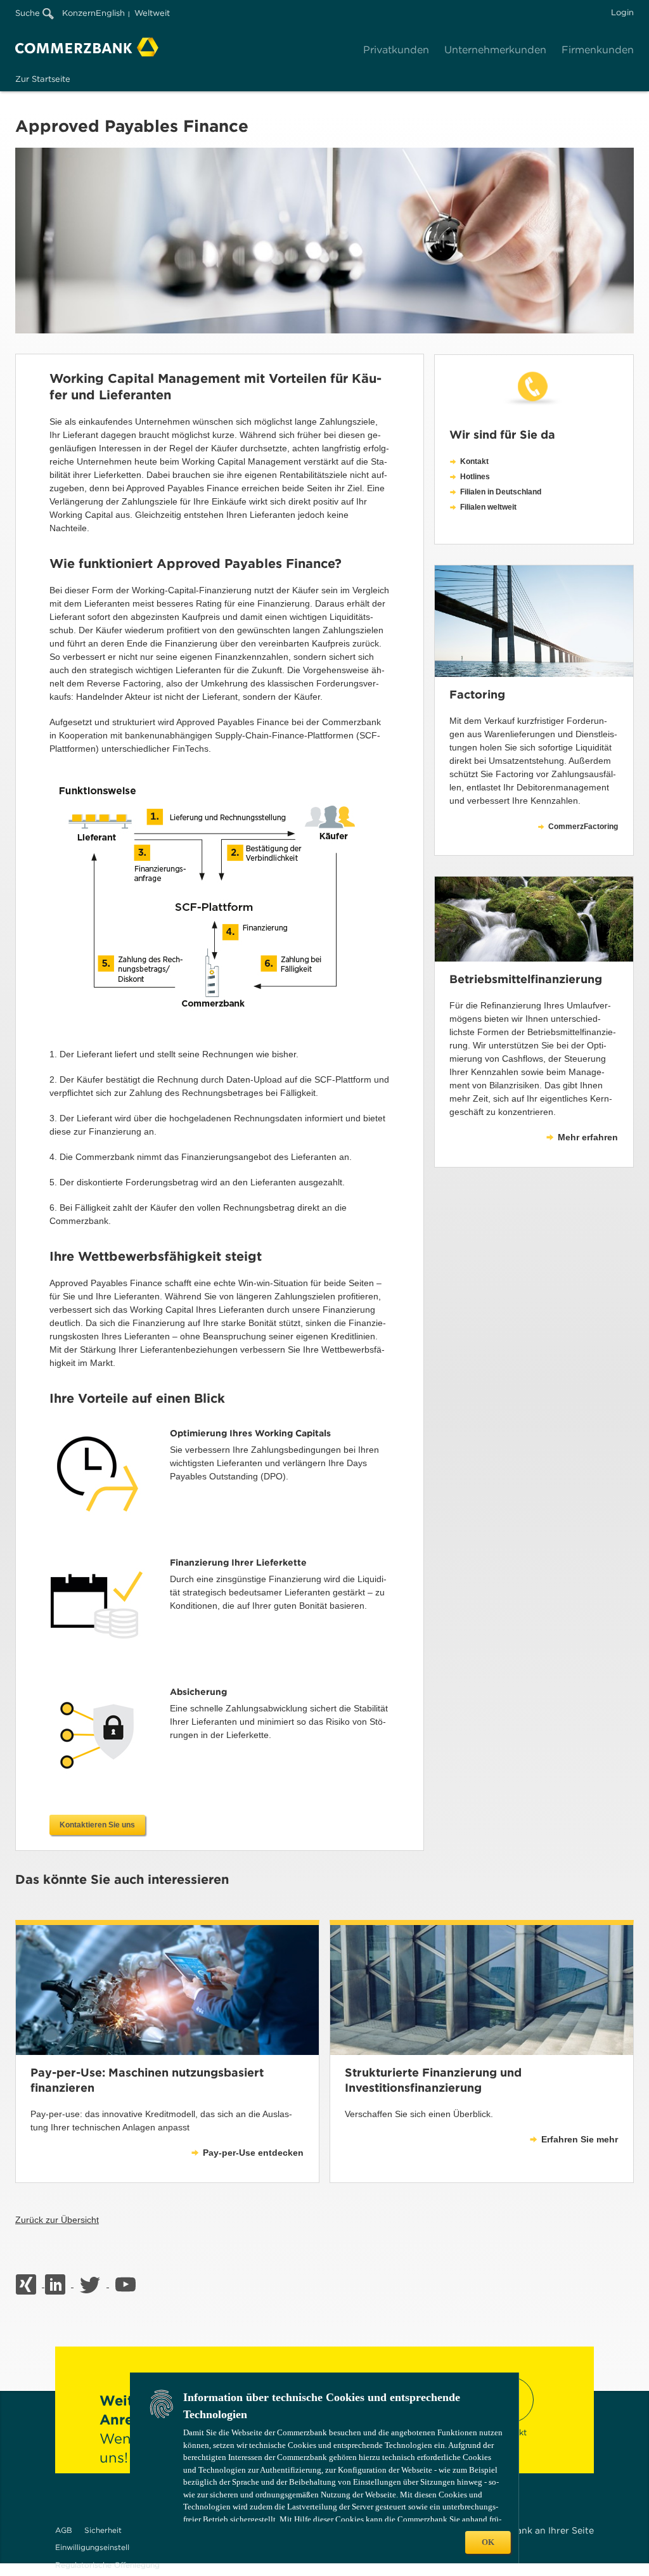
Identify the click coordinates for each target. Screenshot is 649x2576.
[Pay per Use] (167, 1990)
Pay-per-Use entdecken (253, 2153)
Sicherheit (103, 2530)
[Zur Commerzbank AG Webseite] (87, 47)
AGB (64, 2530)
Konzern (79, 13)
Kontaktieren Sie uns (97, 1825)
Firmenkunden (598, 50)
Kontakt (474, 461)
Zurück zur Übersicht (57, 2220)
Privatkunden (396, 50)
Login (622, 12)
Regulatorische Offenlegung (107, 2565)
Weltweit (152, 13)
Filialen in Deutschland (501, 492)
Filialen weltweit (488, 507)
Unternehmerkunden (495, 50)
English (110, 13)
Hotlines (475, 477)
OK (488, 2542)
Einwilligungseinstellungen (104, 2547)
